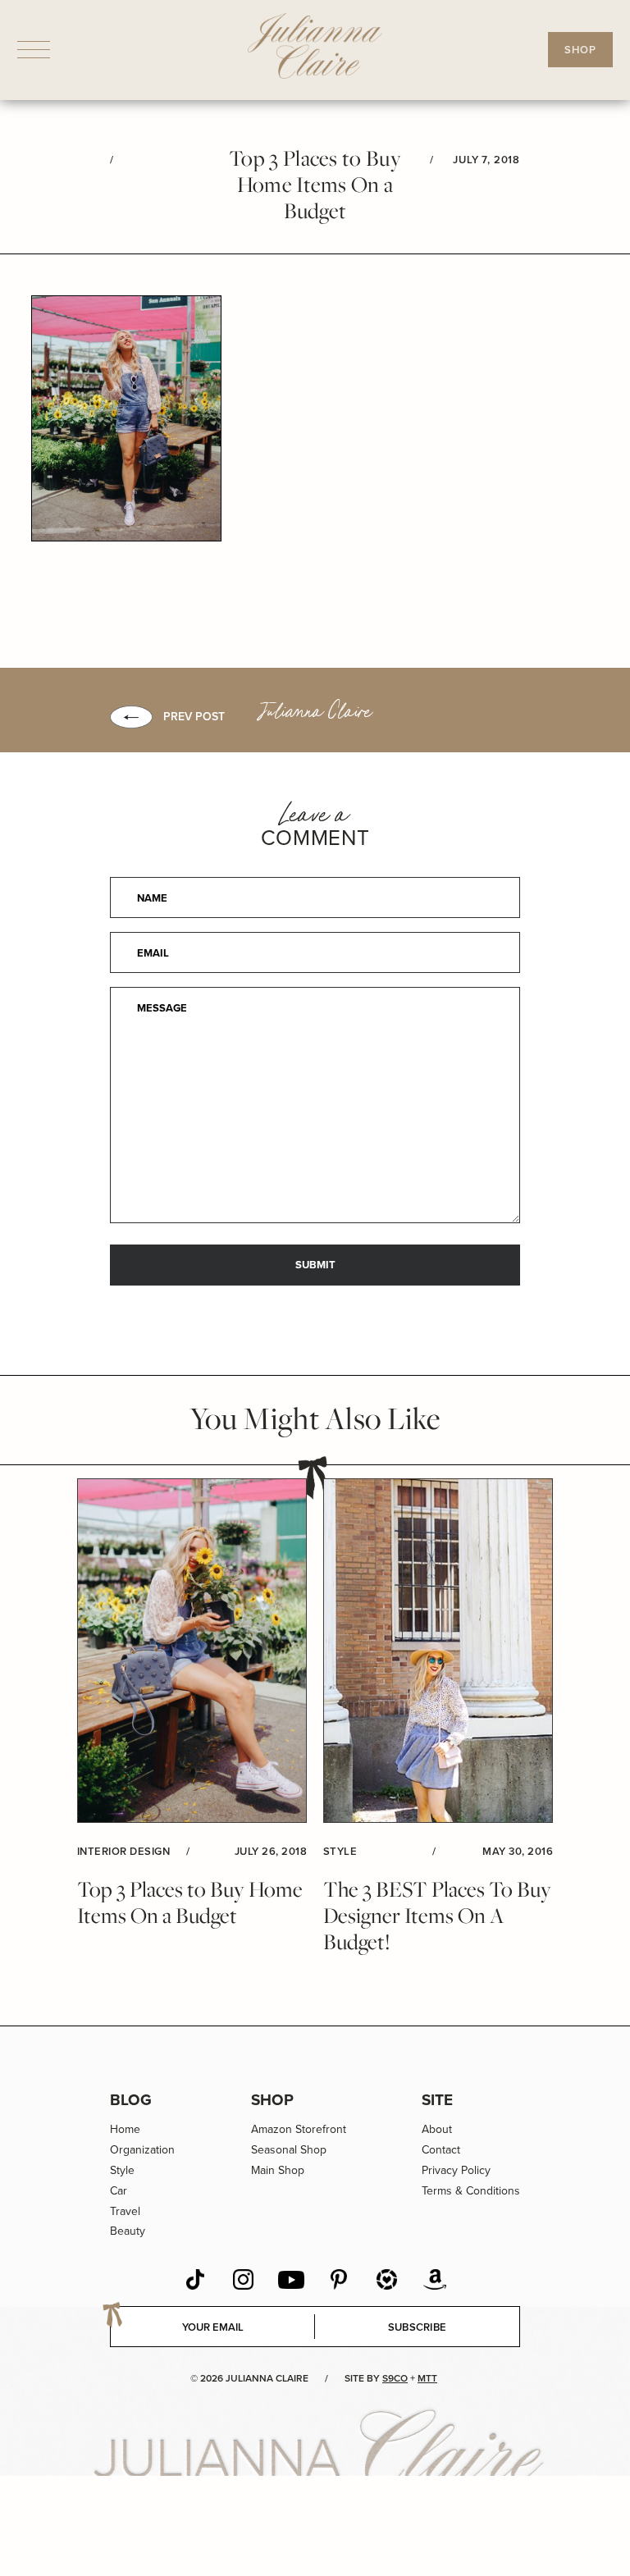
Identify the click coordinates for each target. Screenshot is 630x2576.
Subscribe (418, 2327)
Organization (142, 2150)
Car (119, 2191)
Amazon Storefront (299, 2129)
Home (125, 2129)
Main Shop (278, 2170)
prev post (194, 717)
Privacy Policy (456, 2170)
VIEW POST (192, 1651)
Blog (131, 2100)
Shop (272, 2100)
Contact (441, 2150)
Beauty (128, 2231)
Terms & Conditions (471, 2191)
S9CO (395, 2378)
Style (122, 2170)
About (437, 2129)
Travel (125, 2211)
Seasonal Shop (289, 2150)
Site (437, 2100)
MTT (427, 2378)
